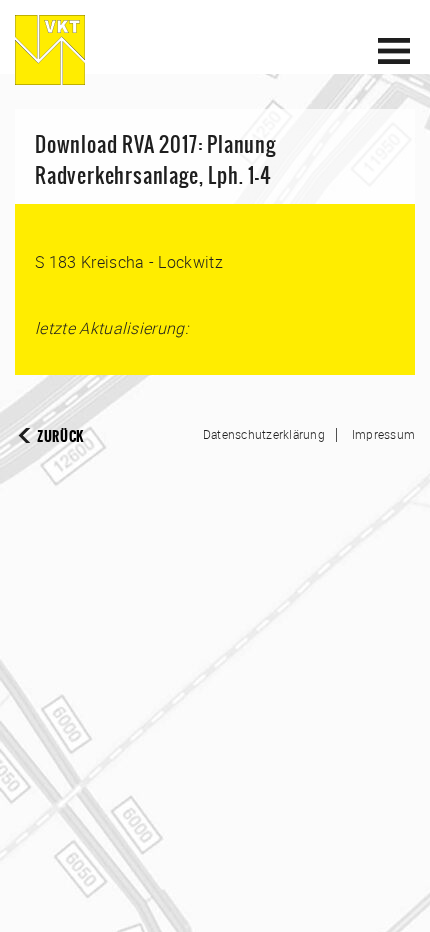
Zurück (60, 436)
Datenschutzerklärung (264, 434)
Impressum (383, 434)
